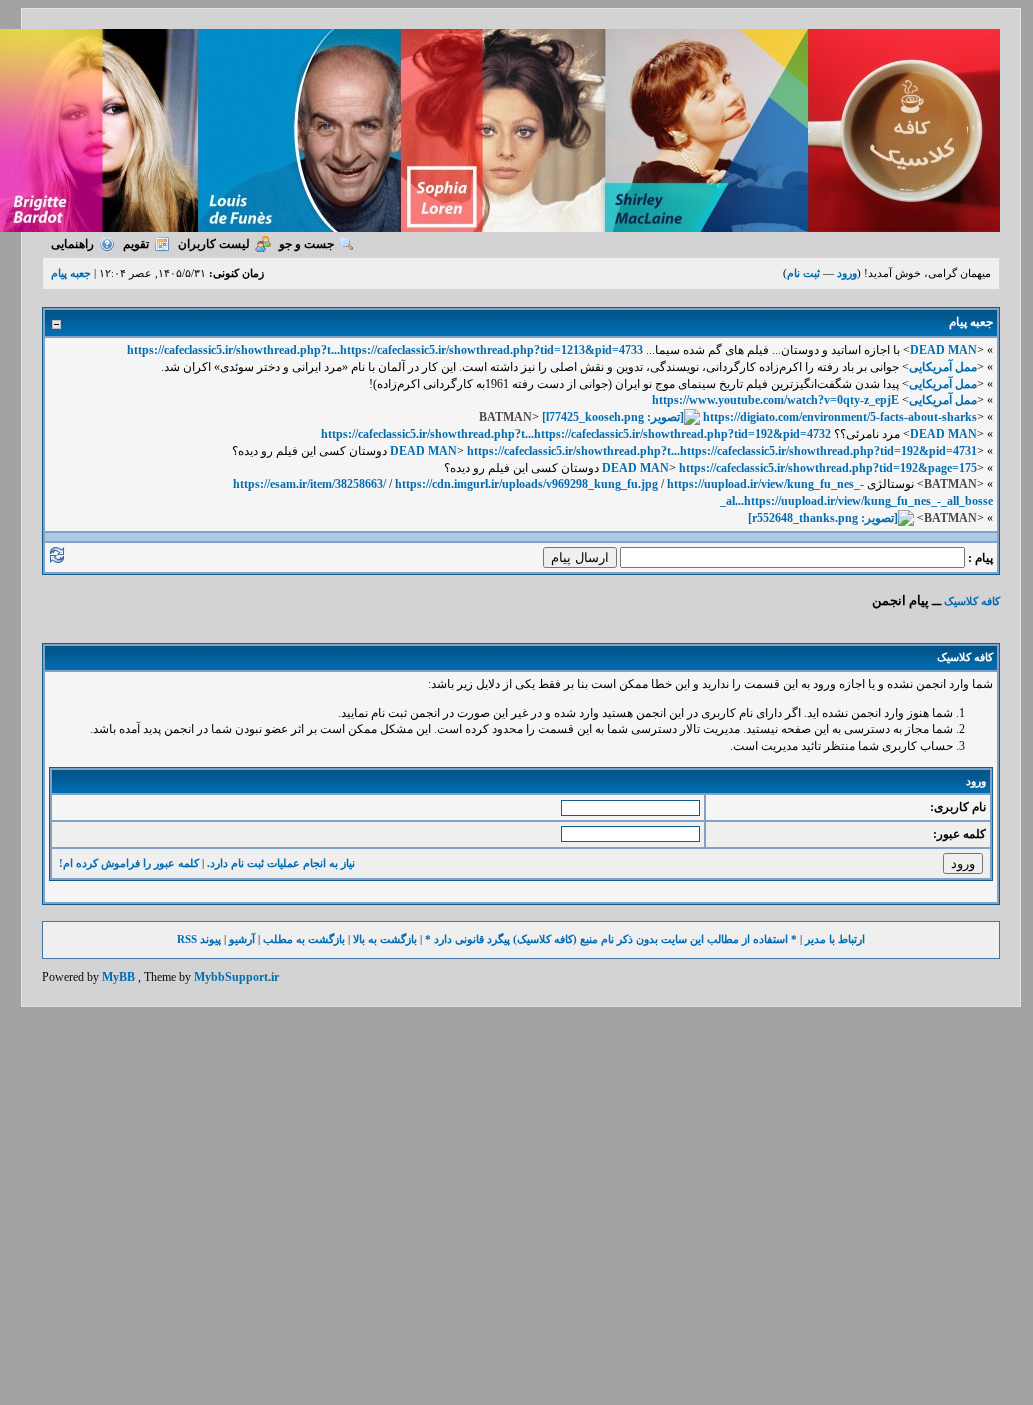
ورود (847, 273)
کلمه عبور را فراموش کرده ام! (129, 863)
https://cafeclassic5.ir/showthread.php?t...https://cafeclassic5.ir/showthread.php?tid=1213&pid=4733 (385, 350)
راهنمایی (72, 244)
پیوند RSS (199, 939)
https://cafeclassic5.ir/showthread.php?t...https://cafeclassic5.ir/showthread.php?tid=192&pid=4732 (576, 434)
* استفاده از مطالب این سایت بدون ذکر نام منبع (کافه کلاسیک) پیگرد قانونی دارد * (611, 939)
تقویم (136, 244)
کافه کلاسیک (972, 601)
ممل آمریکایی (943, 367)
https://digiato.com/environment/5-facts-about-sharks (840, 417)
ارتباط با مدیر (835, 939)
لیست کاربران (214, 244)
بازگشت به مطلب (304, 939)
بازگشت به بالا (385, 939)
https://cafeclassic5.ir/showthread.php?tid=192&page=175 (828, 468)
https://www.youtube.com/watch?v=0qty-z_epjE (775, 400)
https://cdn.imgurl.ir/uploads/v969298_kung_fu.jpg (526, 484)
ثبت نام (803, 273)
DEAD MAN (943, 350)
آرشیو (242, 939)
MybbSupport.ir (236, 977)
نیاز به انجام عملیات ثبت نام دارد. (281, 863)
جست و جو (306, 244)
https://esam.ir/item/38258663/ (309, 484)
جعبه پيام (71, 273)
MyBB (118, 977)
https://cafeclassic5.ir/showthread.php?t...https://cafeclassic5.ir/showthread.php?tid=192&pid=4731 (722, 451)
